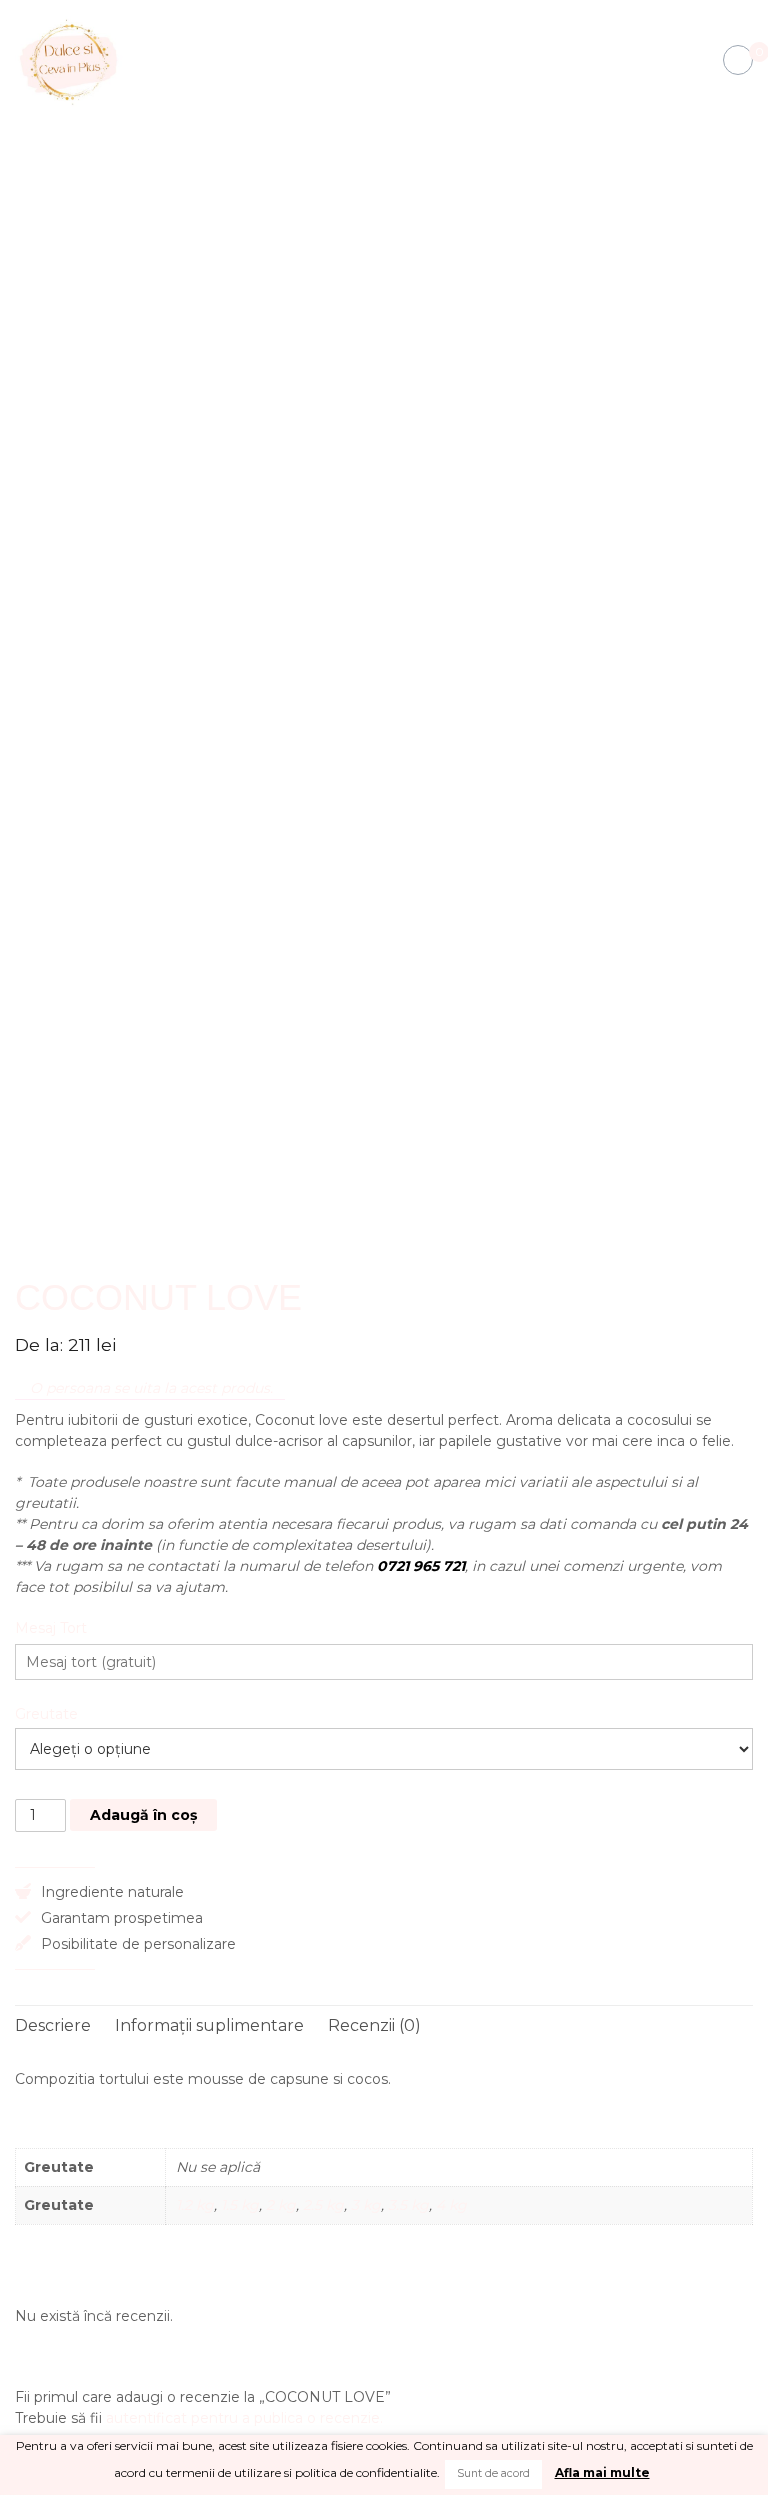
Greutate (46, 1714)
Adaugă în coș (143, 1815)
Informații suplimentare (209, 2025)
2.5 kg (323, 2205)
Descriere (53, 2025)
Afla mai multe (602, 2472)
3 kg (366, 2205)
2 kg (281, 2205)
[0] (737, 61)
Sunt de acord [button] (493, 2473)
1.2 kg (195, 2205)
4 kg (451, 2205)
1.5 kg (240, 2205)
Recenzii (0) (374, 2025)
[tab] (53, 2026)
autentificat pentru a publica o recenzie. (244, 2418)
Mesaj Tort (51, 1628)
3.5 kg (408, 2205)
